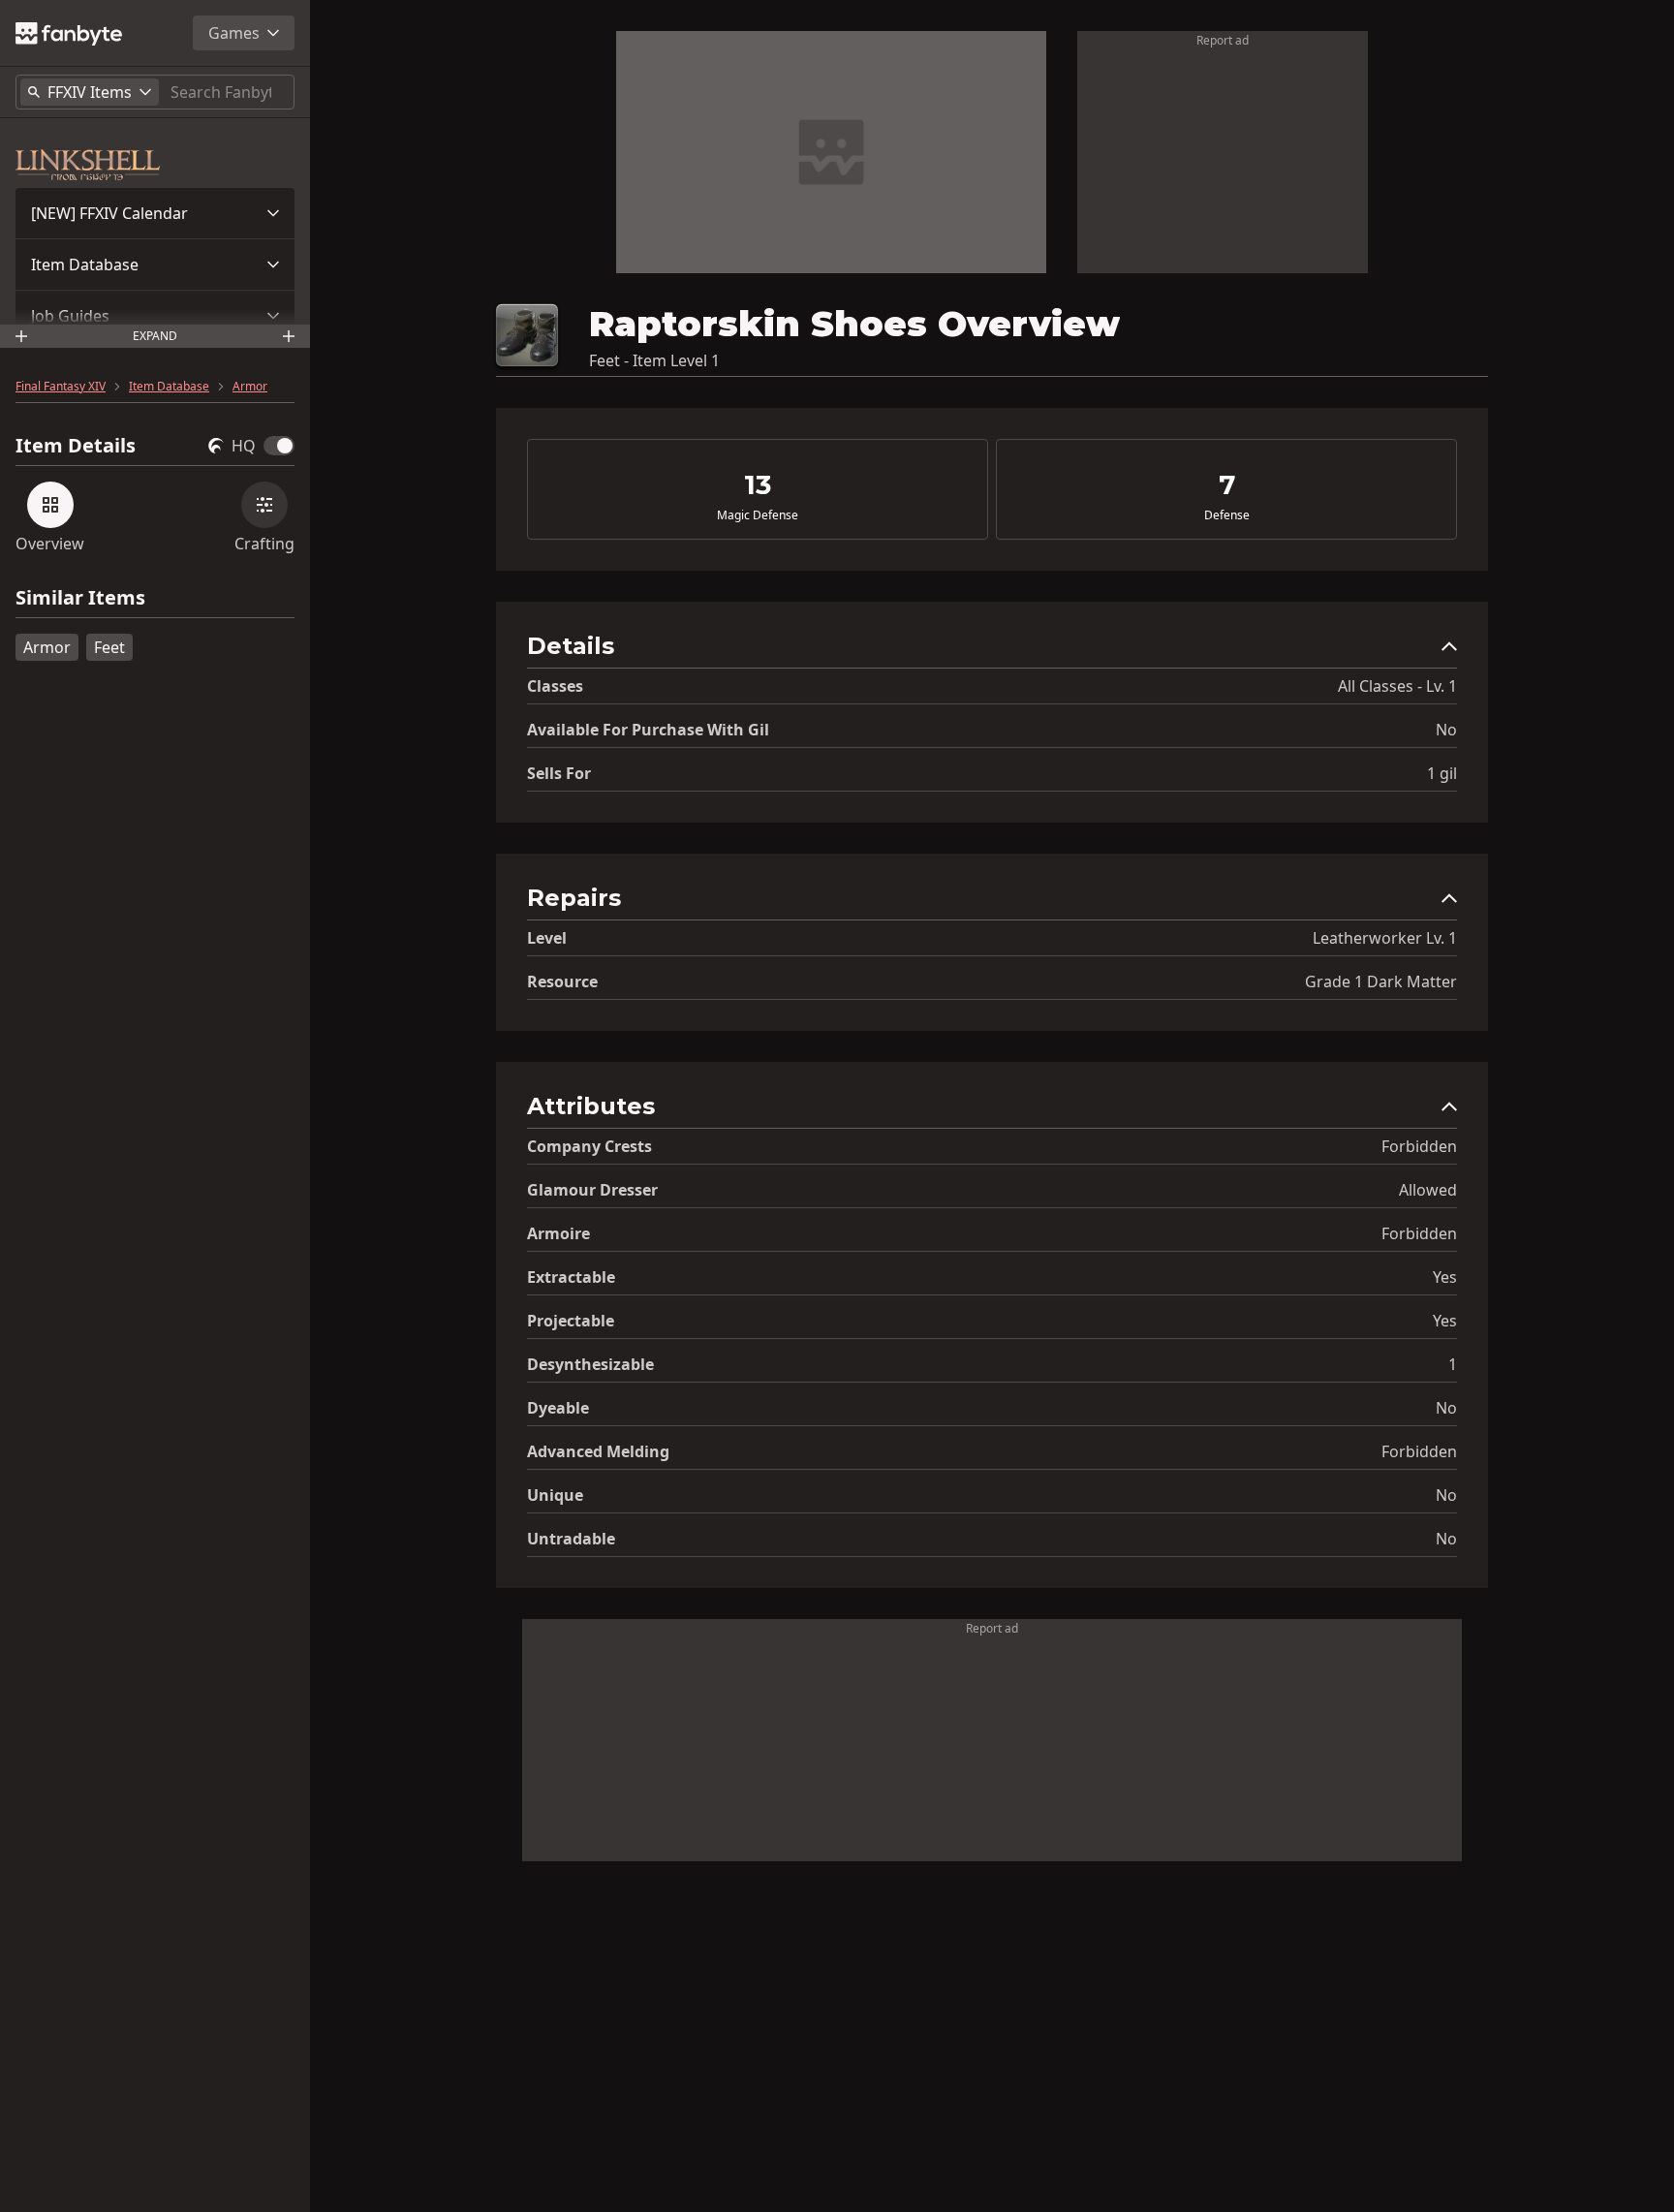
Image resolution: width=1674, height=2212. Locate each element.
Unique (555, 1495)
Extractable (571, 1277)
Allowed (1428, 1190)
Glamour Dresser (592, 1190)
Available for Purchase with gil (648, 730)
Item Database (85, 265)
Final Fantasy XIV (61, 387)
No (1446, 730)
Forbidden (1419, 1146)
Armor (250, 387)
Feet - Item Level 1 (654, 360)
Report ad (1223, 40)
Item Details (76, 446)
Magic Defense (758, 515)
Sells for (559, 773)
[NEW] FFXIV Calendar (109, 213)
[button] (155, 213)
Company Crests (589, 1146)
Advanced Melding (598, 1451)
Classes (555, 686)
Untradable (571, 1539)
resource (562, 981)
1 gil (1442, 773)
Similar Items (80, 598)
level (547, 938)
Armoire (558, 1233)
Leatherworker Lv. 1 (1385, 938)
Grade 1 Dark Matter (1381, 981)
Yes (1445, 1277)
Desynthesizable (590, 1364)
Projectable (571, 1321)
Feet (109, 647)
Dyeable (558, 1408)
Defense (1227, 515)
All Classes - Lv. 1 (1397, 686)
